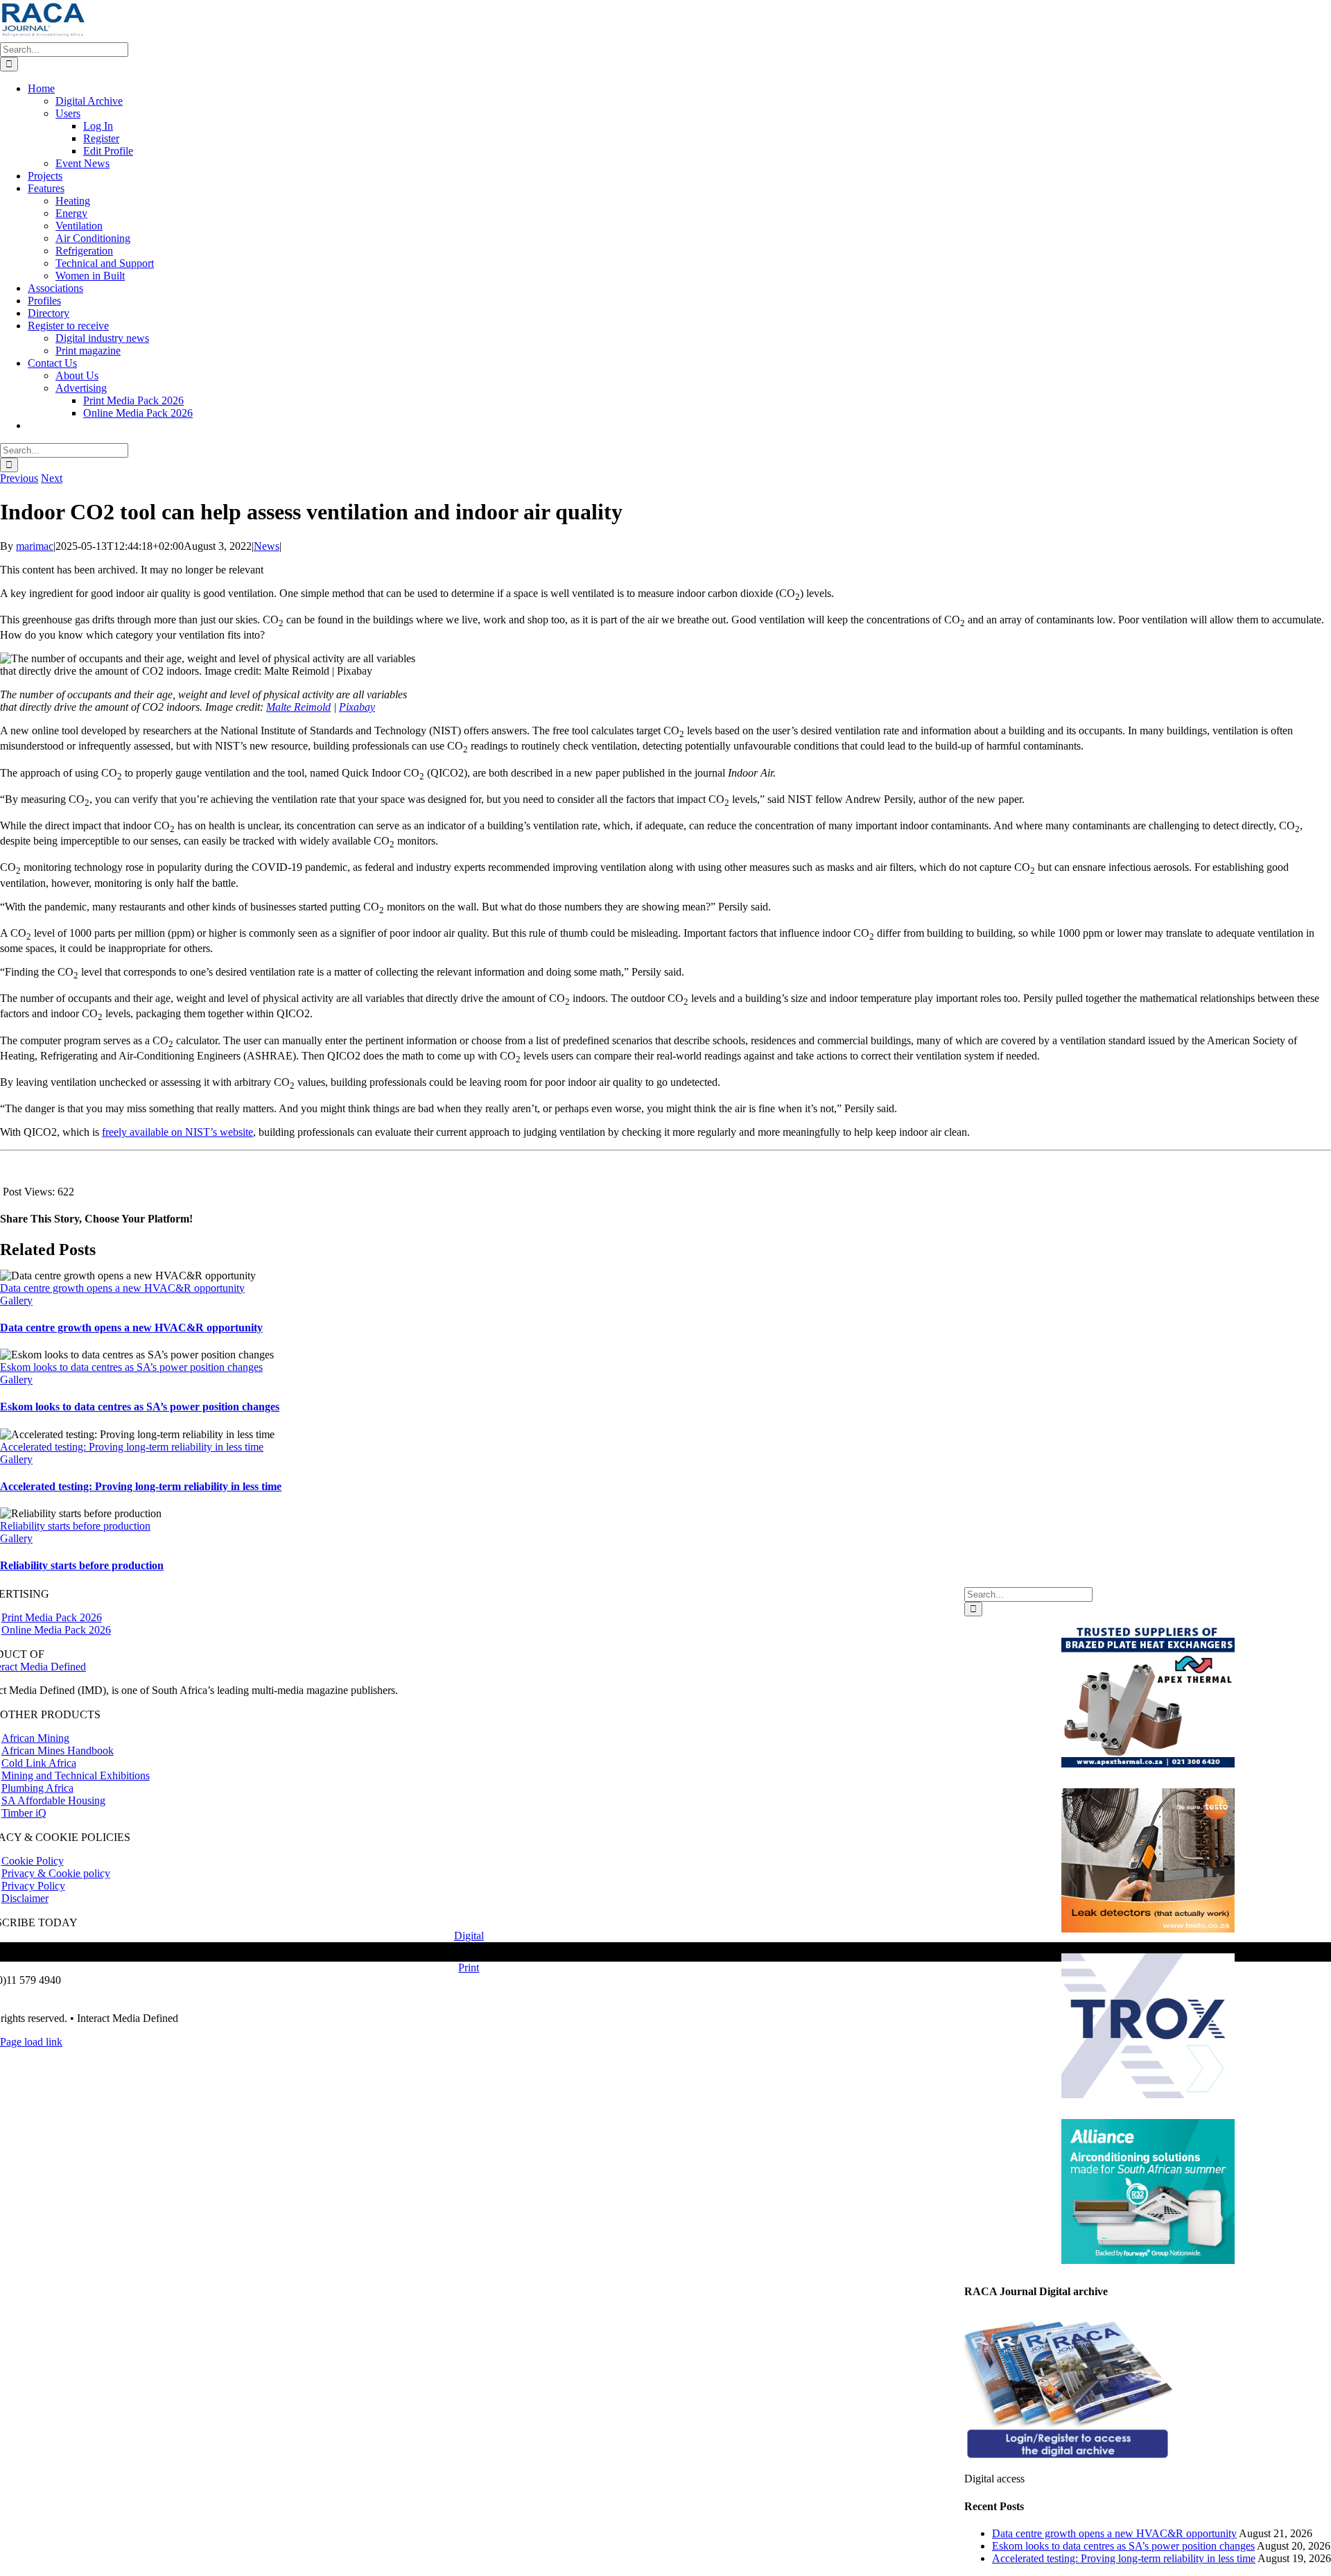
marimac (35, 546)
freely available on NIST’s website (177, 1132)
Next (52, 478)
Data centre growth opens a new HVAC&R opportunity (122, 1288)
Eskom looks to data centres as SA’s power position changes (131, 1367)
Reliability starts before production (75, 1526)
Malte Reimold (298, 707)
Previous (19, 478)
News (267, 546)
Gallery (16, 1300)
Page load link (31, 2042)
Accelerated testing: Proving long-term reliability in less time (132, 1447)
